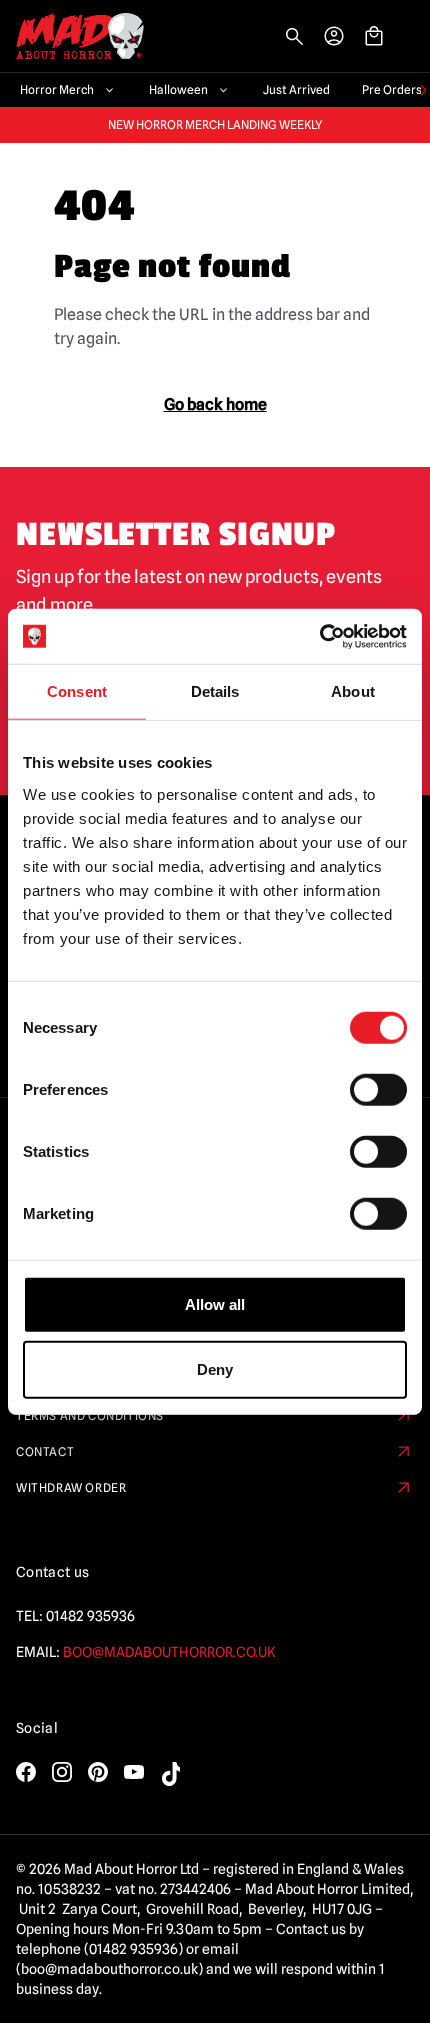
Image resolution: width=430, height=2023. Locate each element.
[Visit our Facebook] (26, 1772)
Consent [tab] (77, 691)
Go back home (215, 404)
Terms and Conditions (90, 1415)
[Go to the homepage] (72, 36)
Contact (45, 1451)
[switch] (378, 1089)
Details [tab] (215, 691)
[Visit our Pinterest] (98, 1772)
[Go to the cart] (374, 36)
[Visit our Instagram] (62, 1772)
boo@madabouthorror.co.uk (169, 1652)
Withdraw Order (71, 1487)
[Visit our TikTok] (170, 1774)
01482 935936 (90, 1616)
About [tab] (353, 691)
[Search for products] (294, 36)
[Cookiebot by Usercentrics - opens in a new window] (319, 636)
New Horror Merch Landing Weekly (215, 125)
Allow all (215, 1303)
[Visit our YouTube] (134, 1772)
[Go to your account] (334, 36)
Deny (215, 1369)
